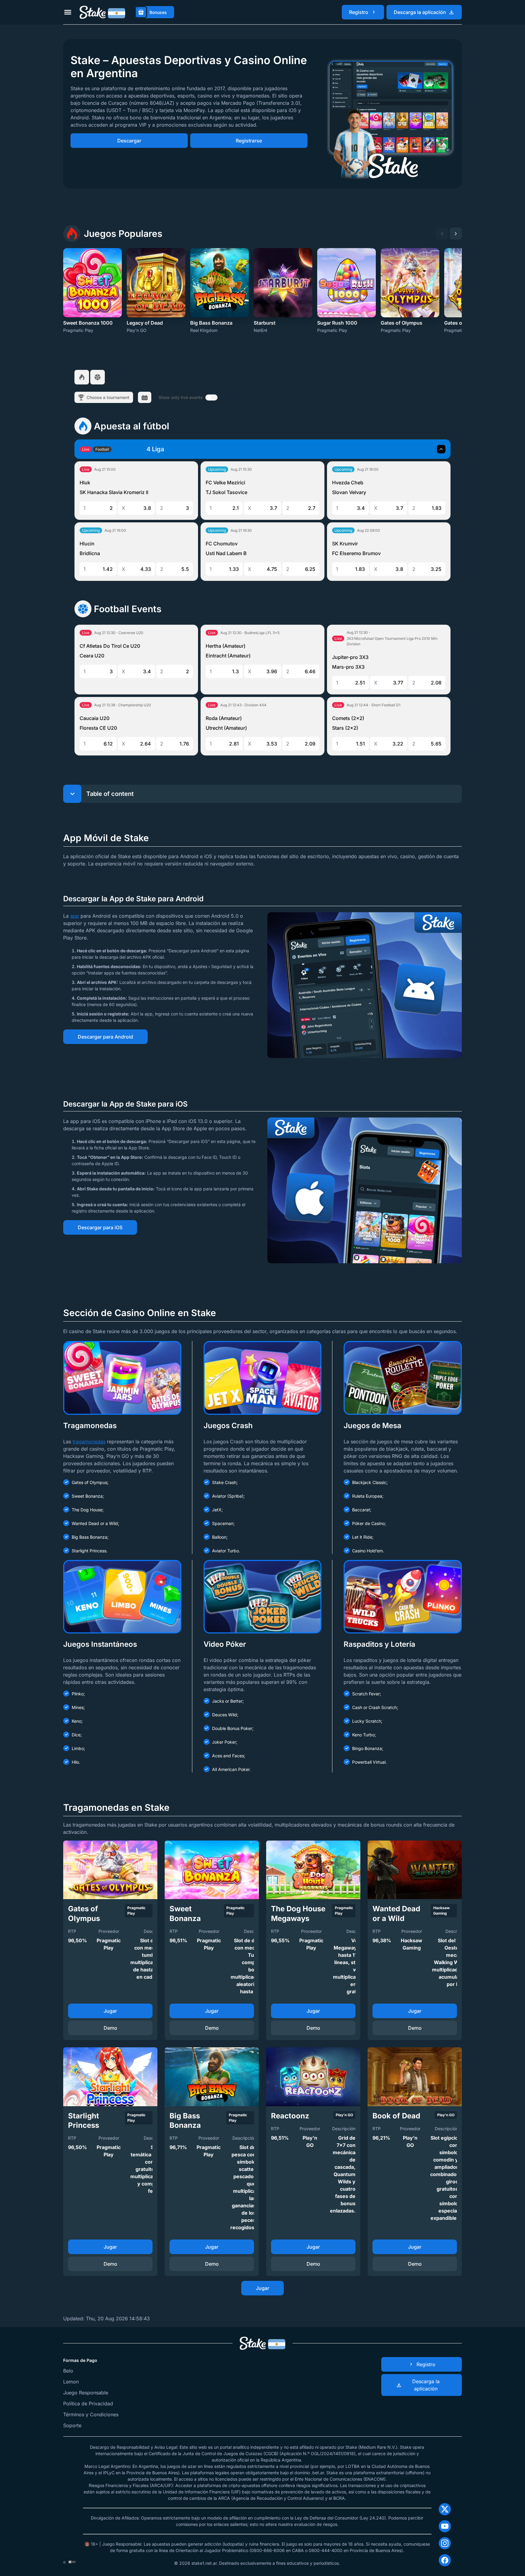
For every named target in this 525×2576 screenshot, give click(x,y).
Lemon (71, 2382)
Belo (68, 2371)
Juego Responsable (86, 2393)
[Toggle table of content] (72, 794)
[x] (445, 2509)
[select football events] (98, 377)
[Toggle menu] (68, 12)
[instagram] (445, 2543)
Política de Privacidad (88, 2404)
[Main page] (102, 12)
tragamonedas (89, 1442)
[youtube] (445, 2526)
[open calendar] (145, 397)
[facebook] (445, 2560)
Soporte (72, 2425)
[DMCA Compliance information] (72, 2562)
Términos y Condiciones (91, 2414)
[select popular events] (82, 377)
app (75, 916)
